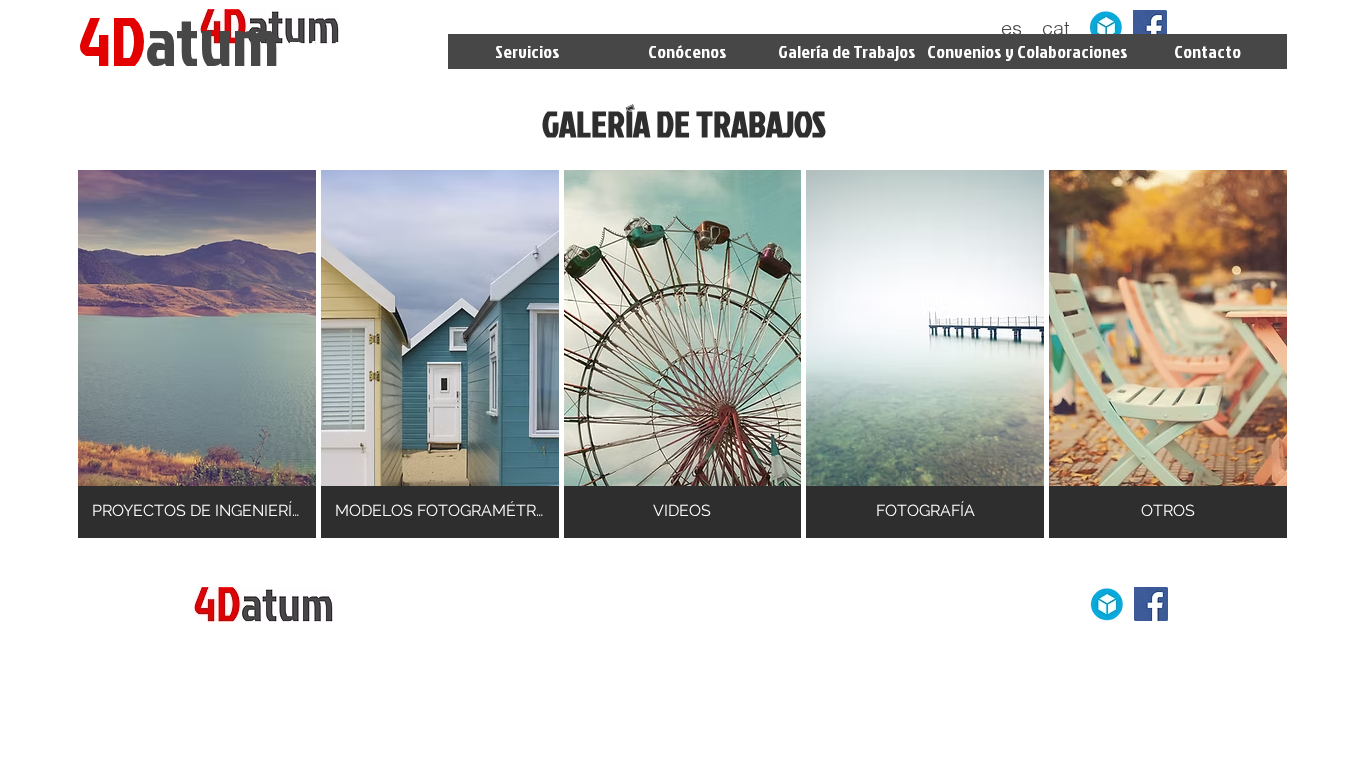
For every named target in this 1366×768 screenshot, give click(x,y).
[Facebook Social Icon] (1150, 27)
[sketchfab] (1106, 27)
